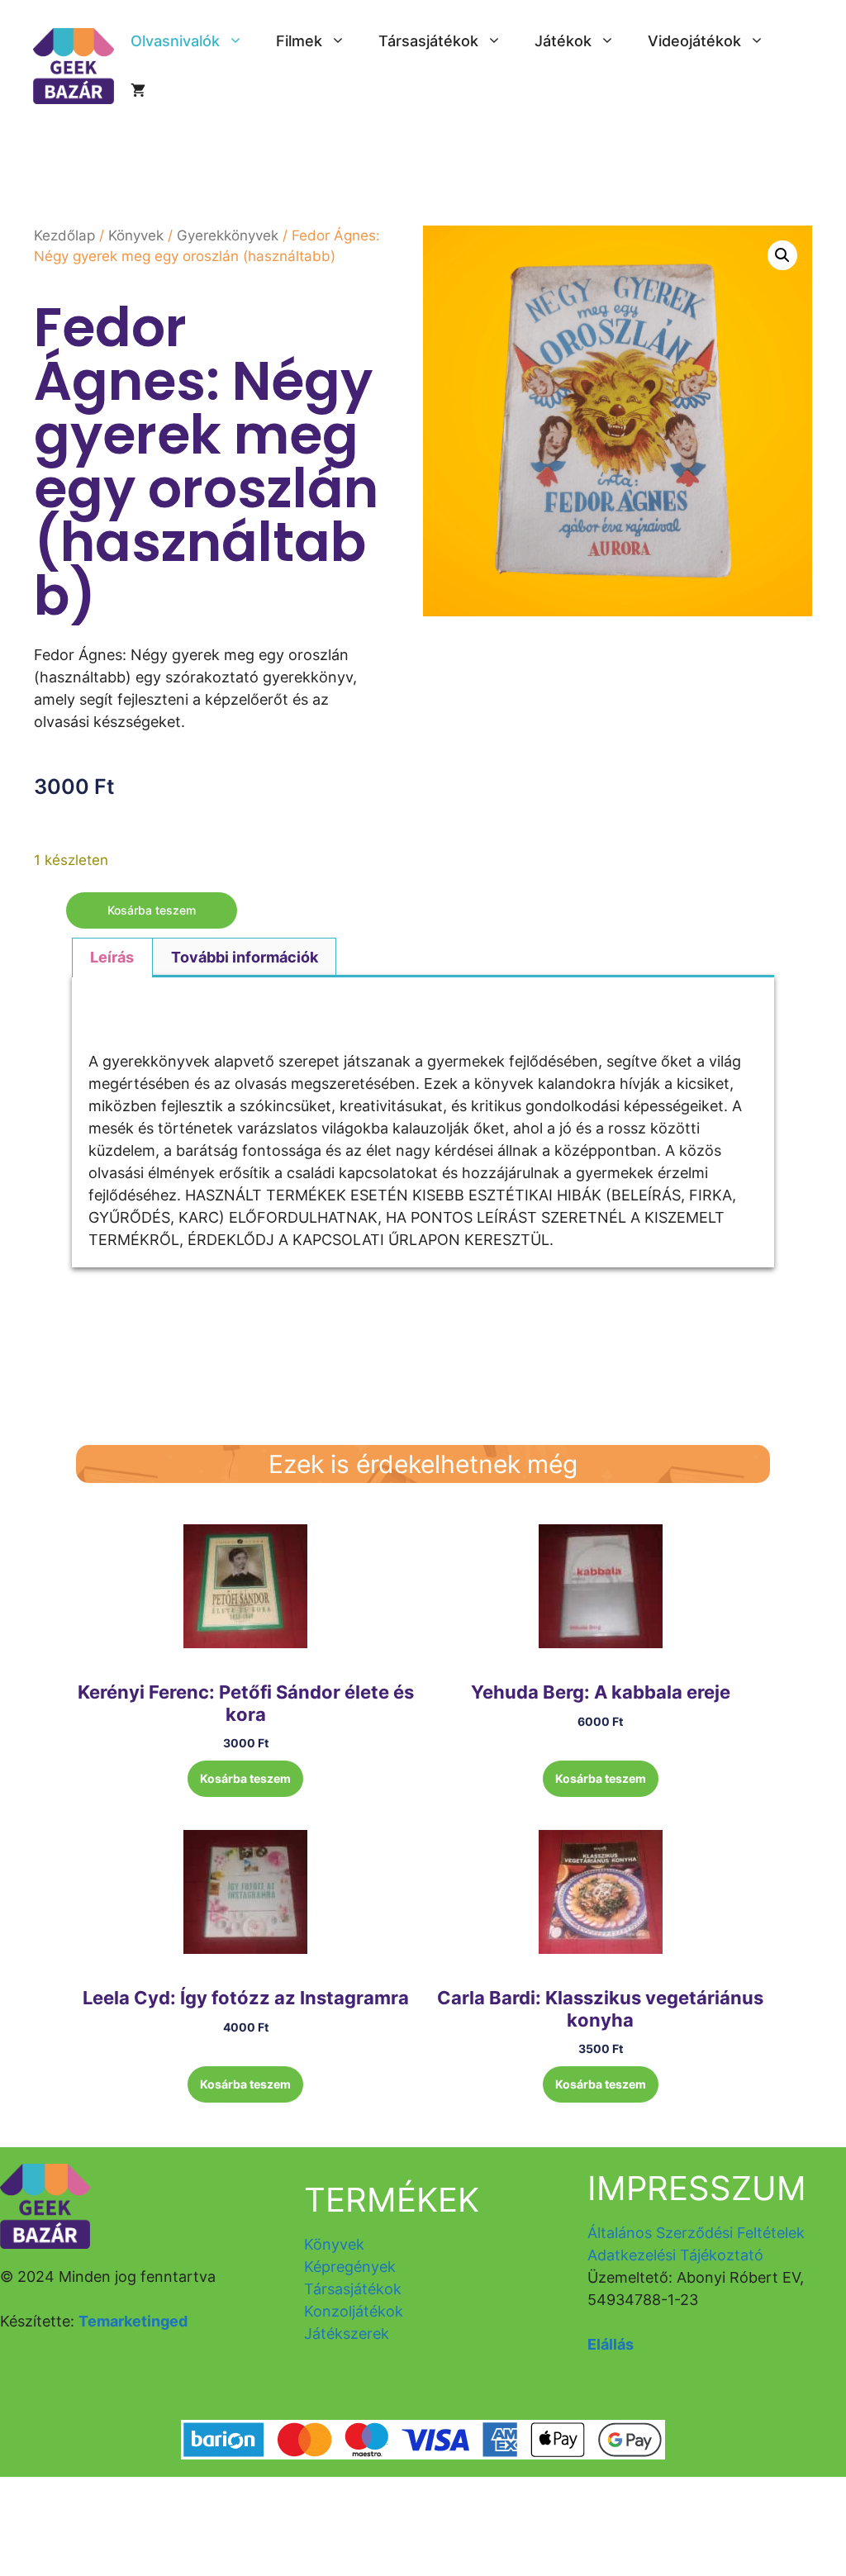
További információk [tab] (245, 957)
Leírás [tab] (112, 957)
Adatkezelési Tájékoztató (675, 2255)
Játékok (563, 41)
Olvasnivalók (175, 41)
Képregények (350, 2267)
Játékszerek (347, 2334)
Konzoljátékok (354, 2311)
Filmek (299, 41)
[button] (782, 255)
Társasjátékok (428, 41)
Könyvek (136, 235)
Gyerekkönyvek (228, 235)
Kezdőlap (64, 235)
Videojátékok (694, 41)
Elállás (611, 2344)
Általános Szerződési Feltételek (696, 2233)
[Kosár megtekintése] (138, 91)
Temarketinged (133, 2321)
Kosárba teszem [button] (245, 1778)
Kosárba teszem (152, 910)
